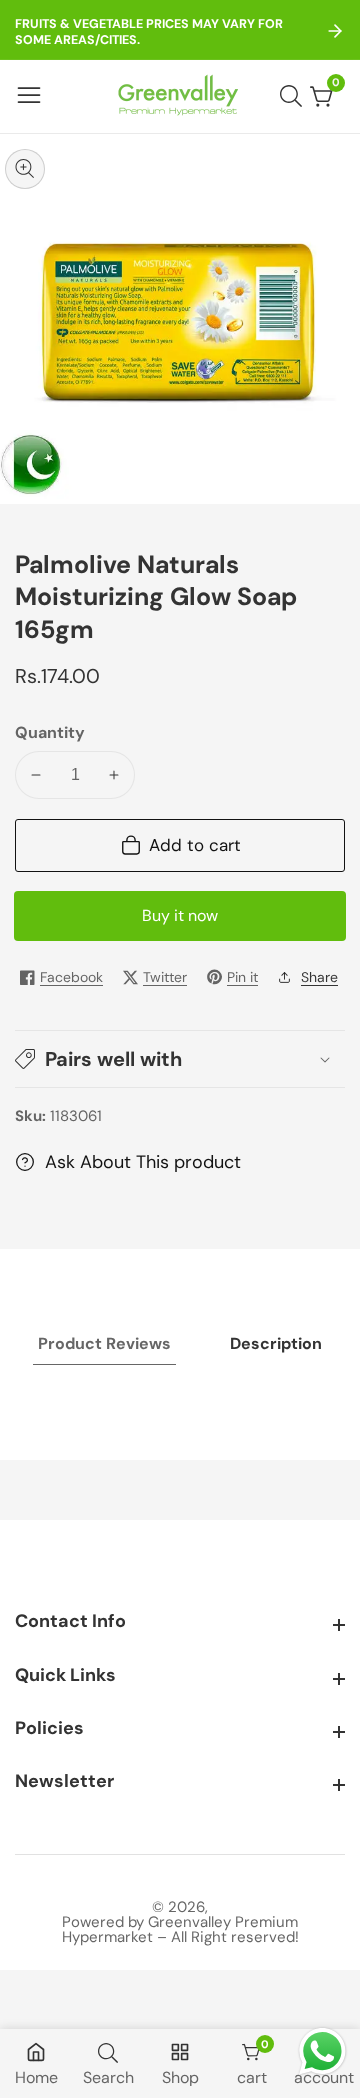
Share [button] (319, 977)
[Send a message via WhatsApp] (322, 2051)
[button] (180, 1059)
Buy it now (180, 915)
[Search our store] (295, 96)
